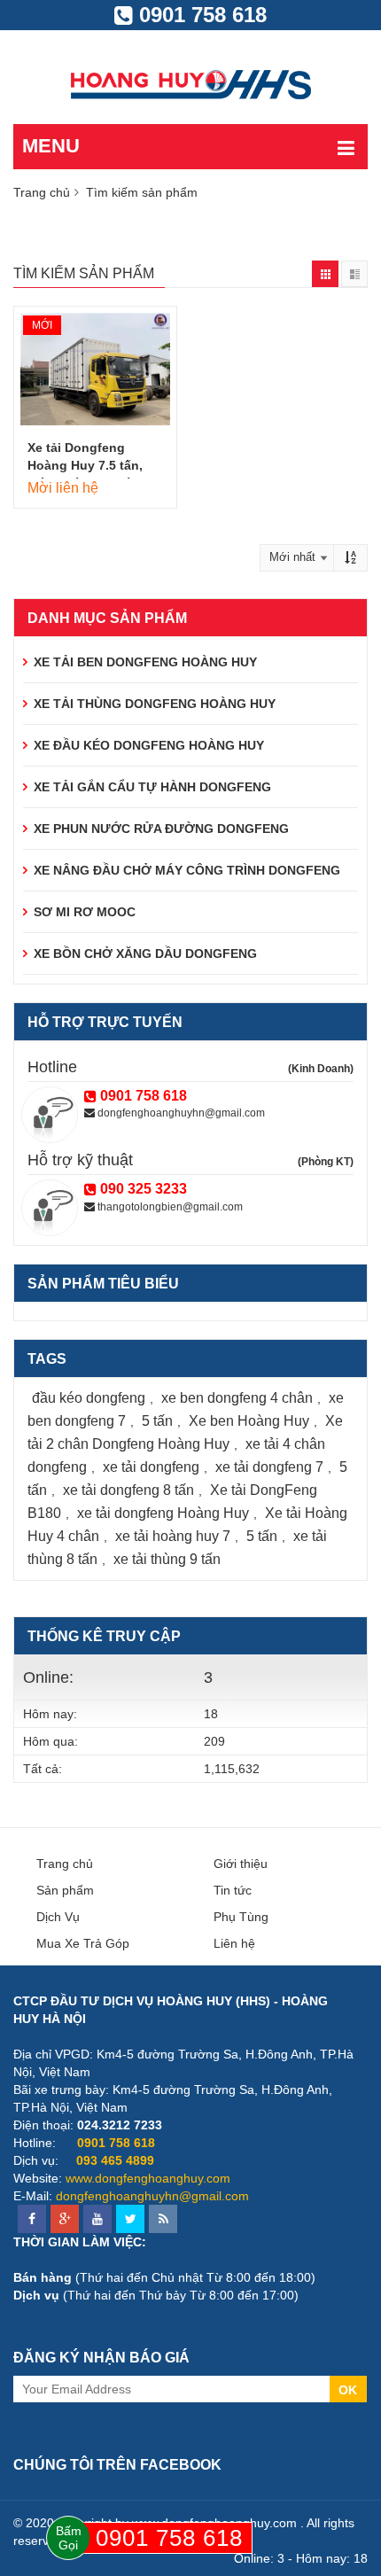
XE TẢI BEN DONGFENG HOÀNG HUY (145, 662)
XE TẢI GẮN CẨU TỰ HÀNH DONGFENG (152, 787)
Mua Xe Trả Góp (83, 1943)
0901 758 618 (200, 15)
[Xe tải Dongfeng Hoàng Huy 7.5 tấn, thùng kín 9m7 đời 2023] (95, 369)
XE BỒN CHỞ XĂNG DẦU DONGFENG (145, 953)
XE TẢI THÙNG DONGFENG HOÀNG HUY (155, 704)
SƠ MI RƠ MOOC (85, 912)
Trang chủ (42, 192)
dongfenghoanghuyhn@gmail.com (180, 1113)
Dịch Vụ (58, 1917)
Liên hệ (234, 1943)
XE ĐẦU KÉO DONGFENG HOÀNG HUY (149, 745)
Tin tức (233, 1890)
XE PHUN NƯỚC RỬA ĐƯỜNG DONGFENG (161, 829)
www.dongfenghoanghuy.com (148, 2178)
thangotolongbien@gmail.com (169, 1207)
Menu (51, 146)
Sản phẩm (65, 1890)
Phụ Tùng (241, 1917)
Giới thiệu (241, 1864)
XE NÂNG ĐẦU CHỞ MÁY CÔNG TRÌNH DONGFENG (187, 870)
